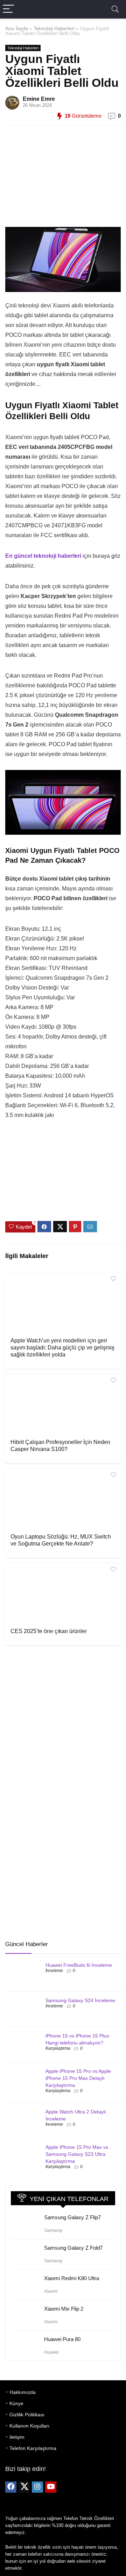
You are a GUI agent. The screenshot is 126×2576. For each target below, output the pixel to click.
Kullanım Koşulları (29, 2426)
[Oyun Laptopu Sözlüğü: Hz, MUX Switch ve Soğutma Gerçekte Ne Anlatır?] (63, 1500)
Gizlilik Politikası (27, 2415)
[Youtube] (51, 2487)
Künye (16, 2403)
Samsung (53, 2230)
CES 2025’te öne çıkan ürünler (49, 1631)
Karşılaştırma (58, 2048)
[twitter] (24, 2487)
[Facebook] (11, 2487)
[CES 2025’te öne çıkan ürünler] (63, 1595)
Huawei (51, 2352)
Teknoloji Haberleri (54, 28)
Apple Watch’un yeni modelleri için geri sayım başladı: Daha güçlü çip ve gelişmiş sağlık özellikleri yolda (62, 1348)
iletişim (17, 2437)
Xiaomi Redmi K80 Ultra (72, 2278)
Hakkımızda (23, 2392)
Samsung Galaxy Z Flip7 (72, 2217)
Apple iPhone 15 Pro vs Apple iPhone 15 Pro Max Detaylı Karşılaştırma (78, 2078)
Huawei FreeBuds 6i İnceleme (79, 1965)
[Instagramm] (37, 2487)
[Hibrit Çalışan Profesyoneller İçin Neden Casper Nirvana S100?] (63, 1405)
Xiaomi (51, 2291)
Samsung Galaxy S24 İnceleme (80, 2000)
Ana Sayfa (17, 28)
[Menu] (8, 9)
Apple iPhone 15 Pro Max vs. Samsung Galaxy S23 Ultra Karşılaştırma (78, 2154)
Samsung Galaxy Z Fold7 (73, 2248)
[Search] (115, 9)
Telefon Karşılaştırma (33, 2448)
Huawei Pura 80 (62, 2339)
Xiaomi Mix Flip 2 (64, 2309)
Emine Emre (39, 99)
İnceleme (54, 1971)
